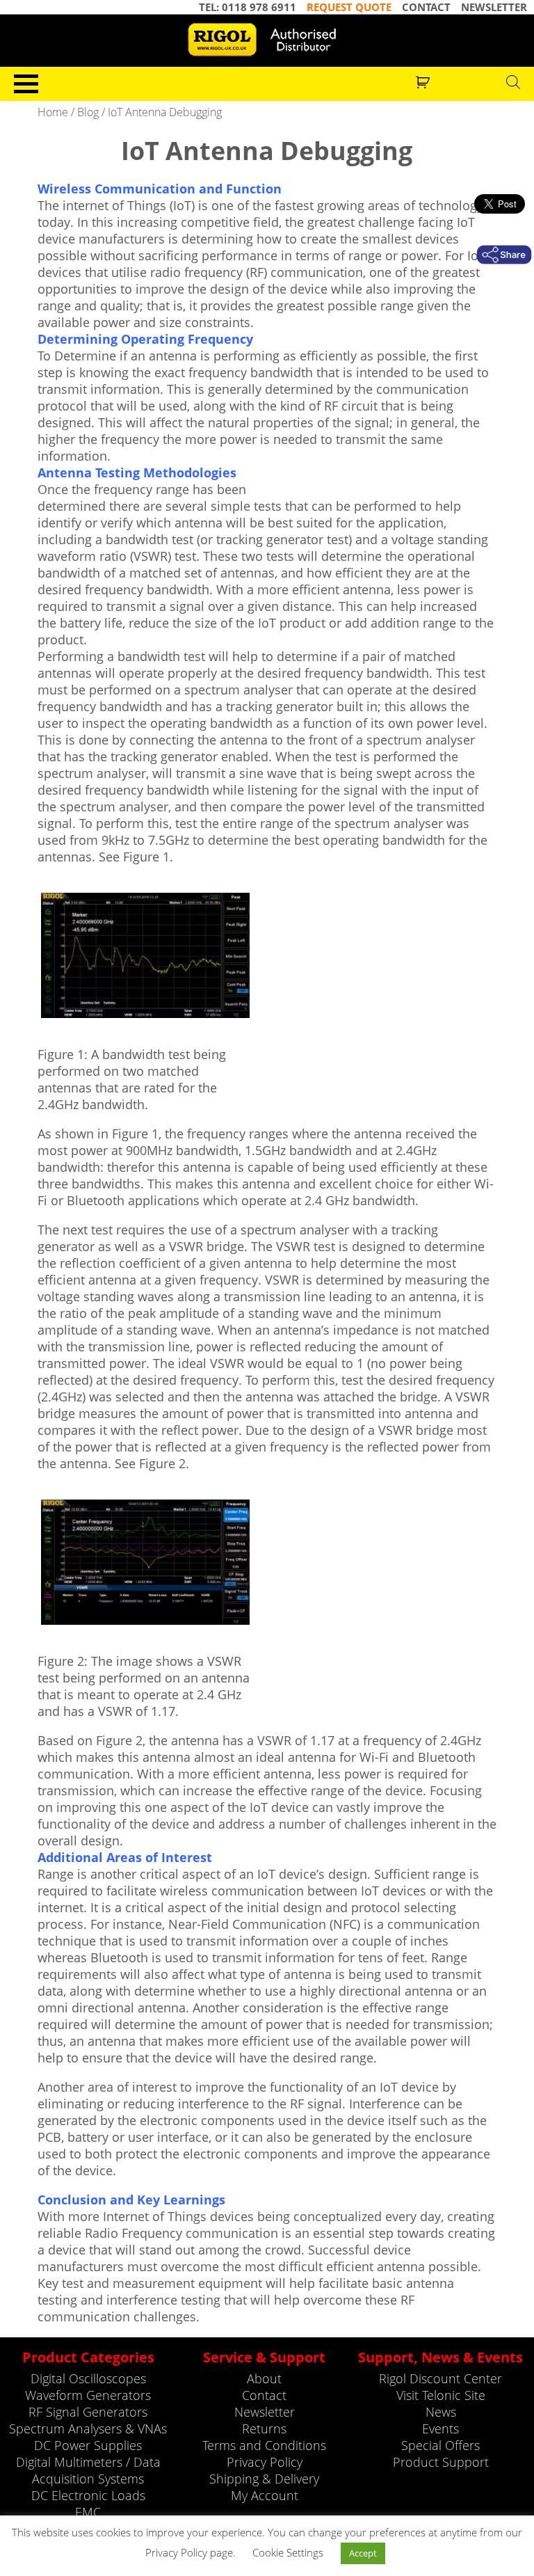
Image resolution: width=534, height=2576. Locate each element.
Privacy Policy (265, 2462)
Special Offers (440, 2445)
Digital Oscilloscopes (88, 2378)
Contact (264, 2395)
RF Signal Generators (88, 2412)
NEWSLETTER (494, 7)
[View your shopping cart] (424, 81)
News (441, 2412)
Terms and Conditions (264, 2445)
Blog (88, 112)
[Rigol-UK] (267, 40)
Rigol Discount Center (440, 2378)
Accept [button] (363, 2553)
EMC (88, 2512)
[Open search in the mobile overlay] (513, 81)
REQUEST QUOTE (349, 7)
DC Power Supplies (88, 2445)
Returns (264, 2428)
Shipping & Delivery (264, 2479)
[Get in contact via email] (504, 255)
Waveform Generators (88, 2395)
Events (440, 2428)
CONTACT (426, 7)
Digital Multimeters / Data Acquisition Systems (88, 2470)
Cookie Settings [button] (288, 2552)
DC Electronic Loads (88, 2495)
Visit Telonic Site (441, 2395)
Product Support (441, 2462)
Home (53, 112)
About (264, 2378)
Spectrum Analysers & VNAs (88, 2428)
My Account (265, 2495)
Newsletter (265, 2412)
